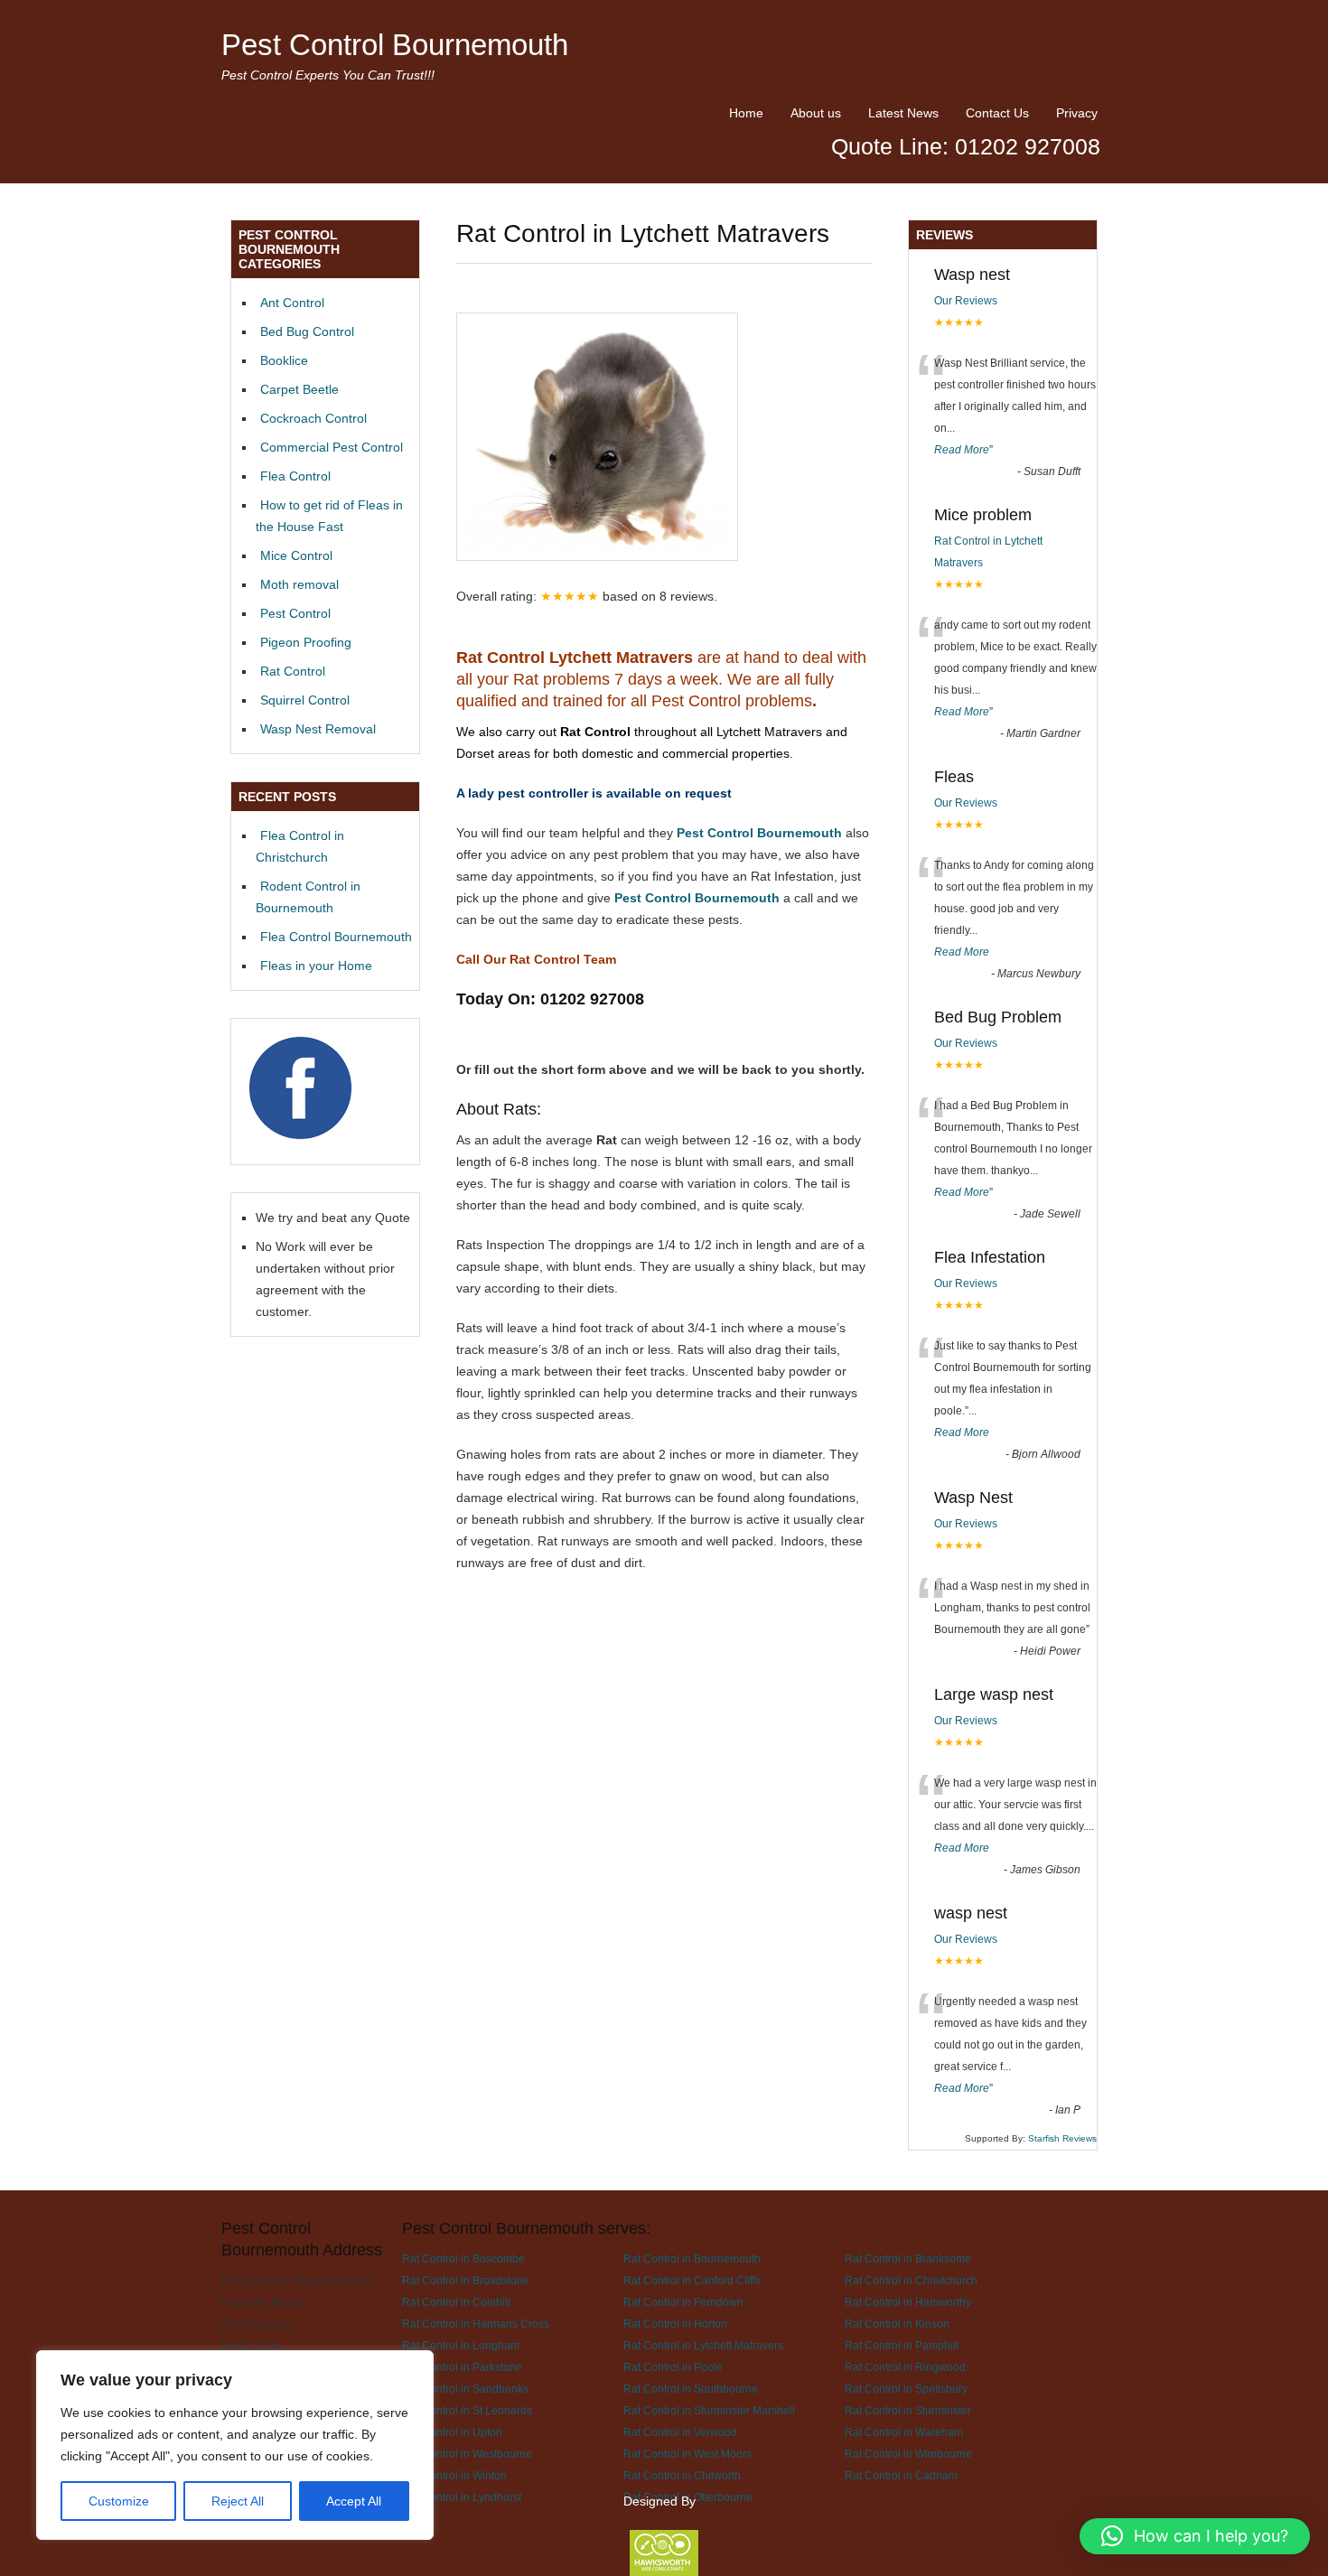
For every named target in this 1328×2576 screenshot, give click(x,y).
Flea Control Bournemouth (336, 937)
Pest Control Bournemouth (395, 45)
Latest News (903, 113)
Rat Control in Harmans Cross (476, 2324)
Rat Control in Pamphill (902, 2345)
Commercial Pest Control (332, 447)
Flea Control (295, 476)
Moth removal (299, 584)
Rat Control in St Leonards (467, 2410)
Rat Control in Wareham (904, 2432)
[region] (235, 2445)
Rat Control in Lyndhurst (462, 2497)
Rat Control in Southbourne (691, 2389)
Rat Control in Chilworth (682, 2475)
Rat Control (293, 671)
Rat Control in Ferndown (683, 2302)
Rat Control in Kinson (897, 2324)
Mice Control (296, 555)
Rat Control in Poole (673, 2367)
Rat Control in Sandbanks (465, 2389)
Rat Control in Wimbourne (908, 2454)
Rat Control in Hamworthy (908, 2302)
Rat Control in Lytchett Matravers (703, 2345)
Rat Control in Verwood (680, 2432)
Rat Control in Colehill (456, 2302)
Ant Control (292, 303)
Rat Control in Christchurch (911, 2280)
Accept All (354, 2501)
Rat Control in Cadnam (901, 2475)
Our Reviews (966, 301)
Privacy (1077, 113)
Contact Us (997, 113)
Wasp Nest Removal (318, 729)
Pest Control (295, 613)
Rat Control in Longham (461, 2345)
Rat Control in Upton (452, 2432)
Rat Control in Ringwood (905, 2367)
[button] (1195, 2536)
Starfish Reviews (1062, 2138)
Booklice (284, 360)
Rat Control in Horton (675, 2324)
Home (746, 113)
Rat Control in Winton (454, 2475)
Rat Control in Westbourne (467, 2454)
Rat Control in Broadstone (466, 2280)
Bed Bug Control (307, 331)
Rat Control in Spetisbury (906, 2389)
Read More (962, 450)
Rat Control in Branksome (908, 2259)
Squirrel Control (305, 700)
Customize (119, 2501)
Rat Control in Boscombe (463, 2259)
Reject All (238, 2501)
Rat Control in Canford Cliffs (692, 2280)
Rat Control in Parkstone (462, 2367)
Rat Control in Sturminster (908, 2410)
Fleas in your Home (316, 966)
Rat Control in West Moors (687, 2454)
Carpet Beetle (299, 389)
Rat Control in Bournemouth (692, 2259)
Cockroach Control (313, 418)
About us (816, 113)
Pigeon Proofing (306, 642)
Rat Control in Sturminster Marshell (709, 2410)
